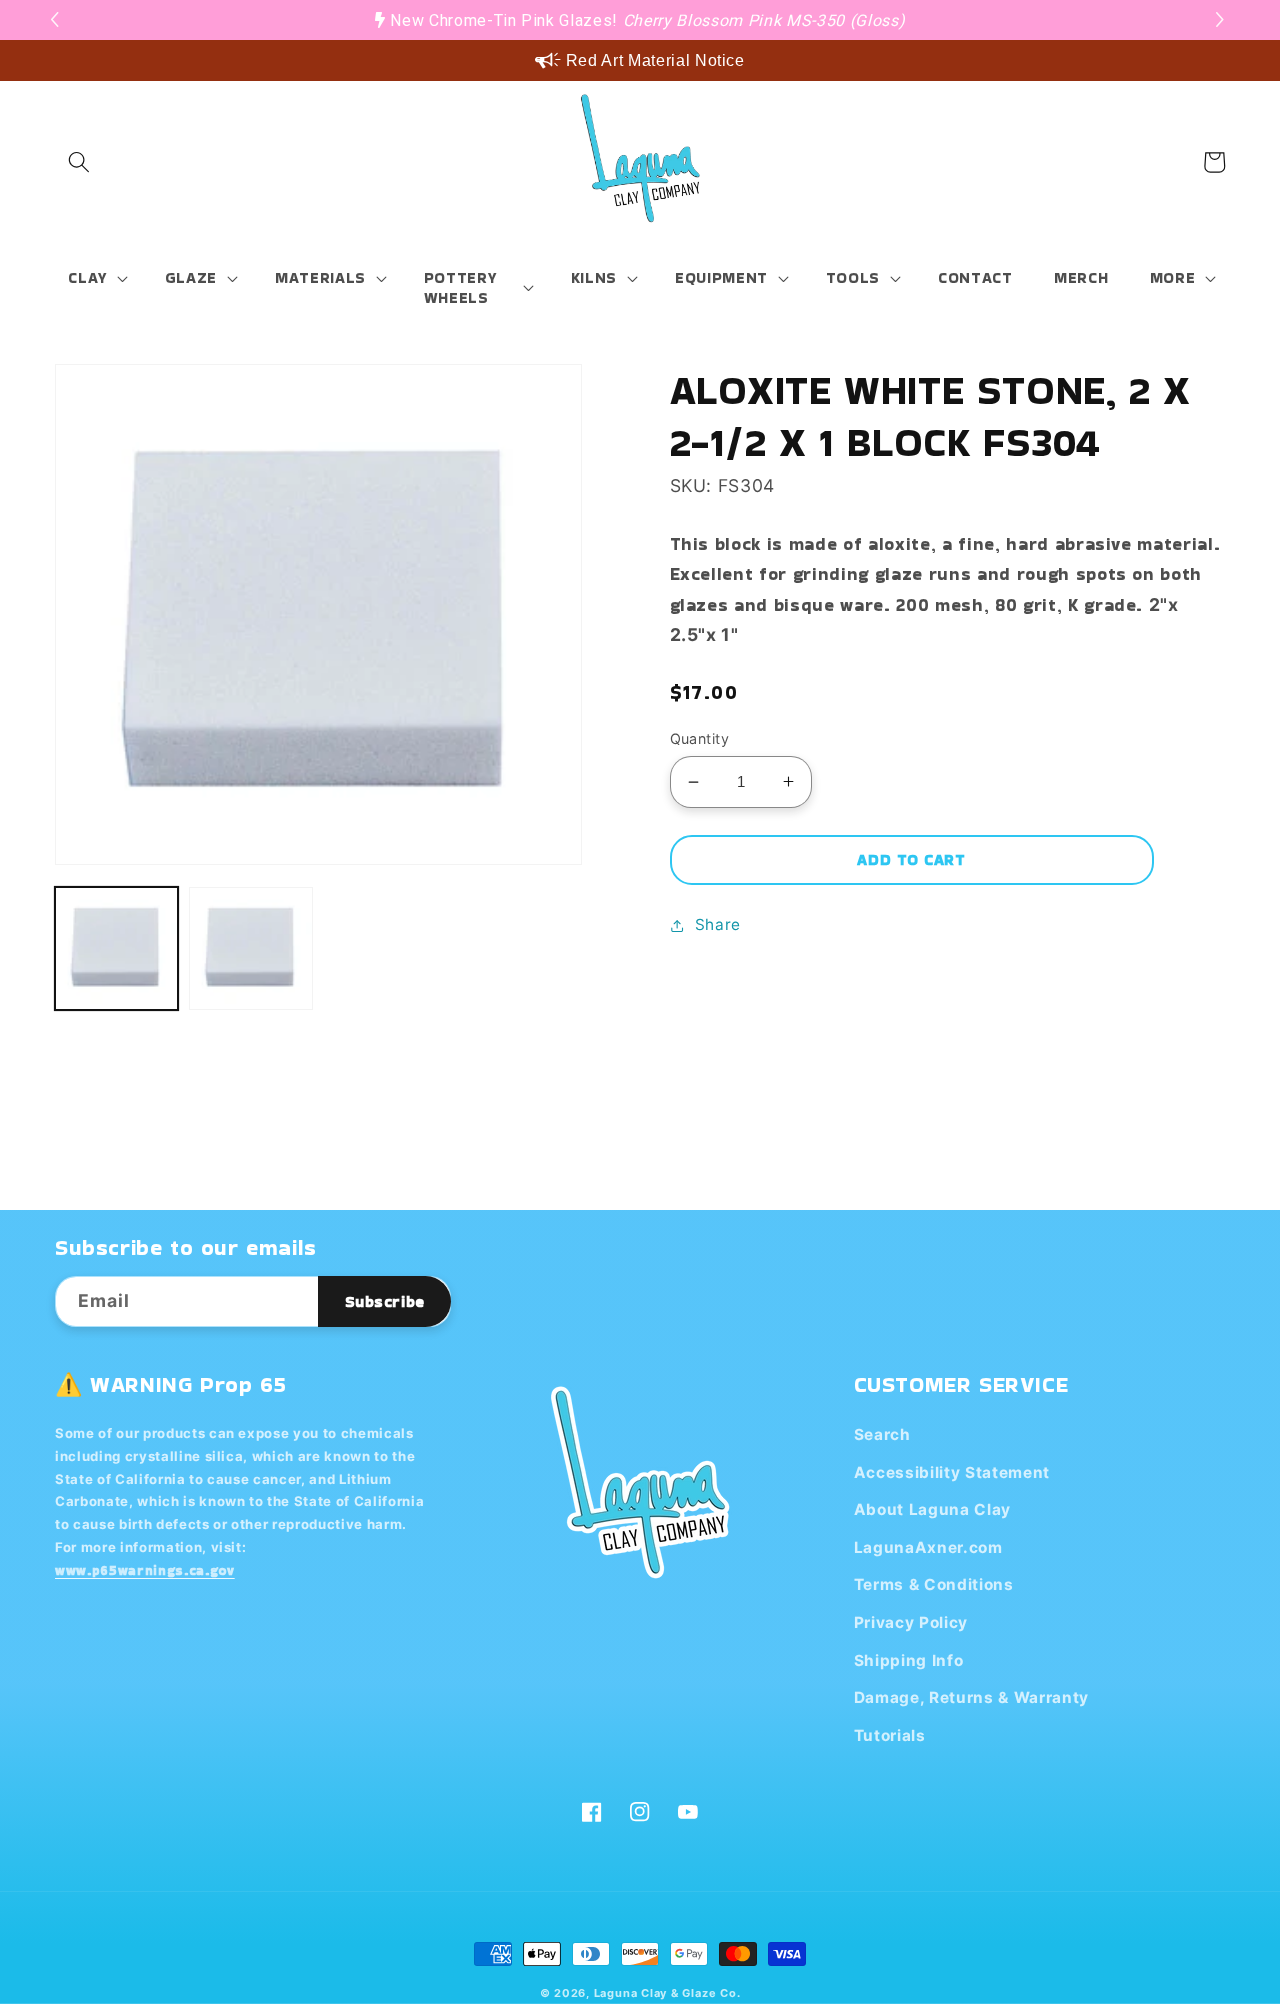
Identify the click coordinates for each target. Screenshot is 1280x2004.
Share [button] (718, 924)
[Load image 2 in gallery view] (250, 948)
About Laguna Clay (932, 1509)
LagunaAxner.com (928, 1547)
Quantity (700, 738)
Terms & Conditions (934, 1584)
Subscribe (385, 1301)
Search (882, 1434)
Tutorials (890, 1735)
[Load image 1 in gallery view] (116, 948)
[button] (1222, 20)
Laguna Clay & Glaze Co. (667, 1993)
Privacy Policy (911, 1622)
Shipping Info (909, 1660)
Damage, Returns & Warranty (971, 1697)
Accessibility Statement (952, 1472)
